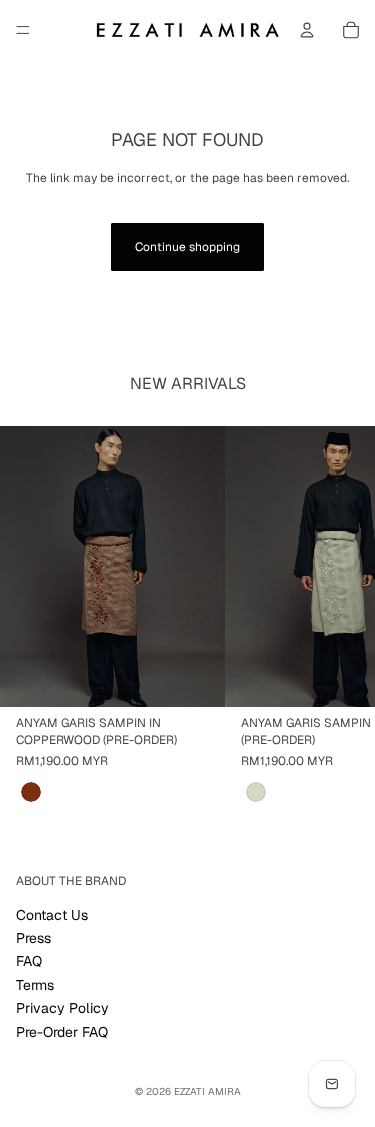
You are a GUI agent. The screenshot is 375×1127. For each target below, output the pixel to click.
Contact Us (52, 914)
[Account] (307, 30)
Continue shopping (187, 247)
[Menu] (23, 30)
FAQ (29, 961)
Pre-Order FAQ (62, 1031)
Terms (35, 985)
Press (33, 938)
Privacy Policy (62, 1008)
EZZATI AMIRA (207, 1091)
